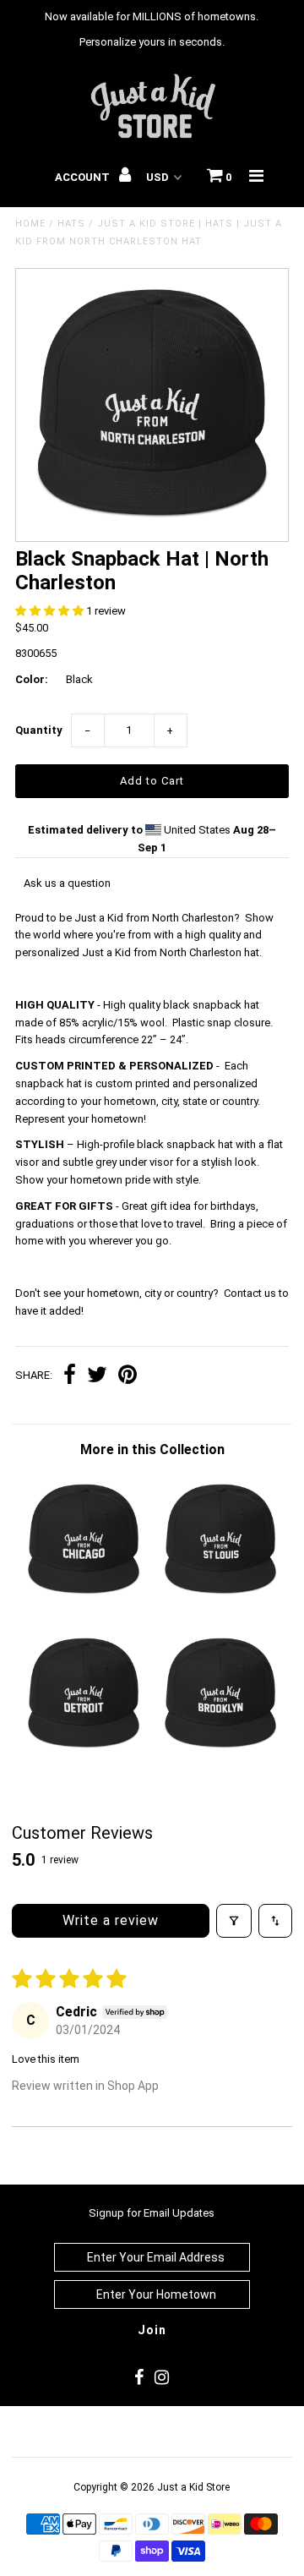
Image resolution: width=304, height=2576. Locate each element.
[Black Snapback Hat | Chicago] (83, 1602)
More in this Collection (152, 1449)
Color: (32, 679)
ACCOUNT (84, 177)
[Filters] (234, 1921)
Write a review (111, 1920)
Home (30, 224)
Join (152, 2330)
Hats (71, 224)
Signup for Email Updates (152, 2213)
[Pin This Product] (128, 1377)
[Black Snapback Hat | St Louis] (220, 1602)
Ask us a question (67, 883)
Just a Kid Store (193, 2487)
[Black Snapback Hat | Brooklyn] (220, 1756)
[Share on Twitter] (97, 1377)
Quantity (39, 730)
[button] (51, 611)
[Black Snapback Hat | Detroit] (83, 1756)
